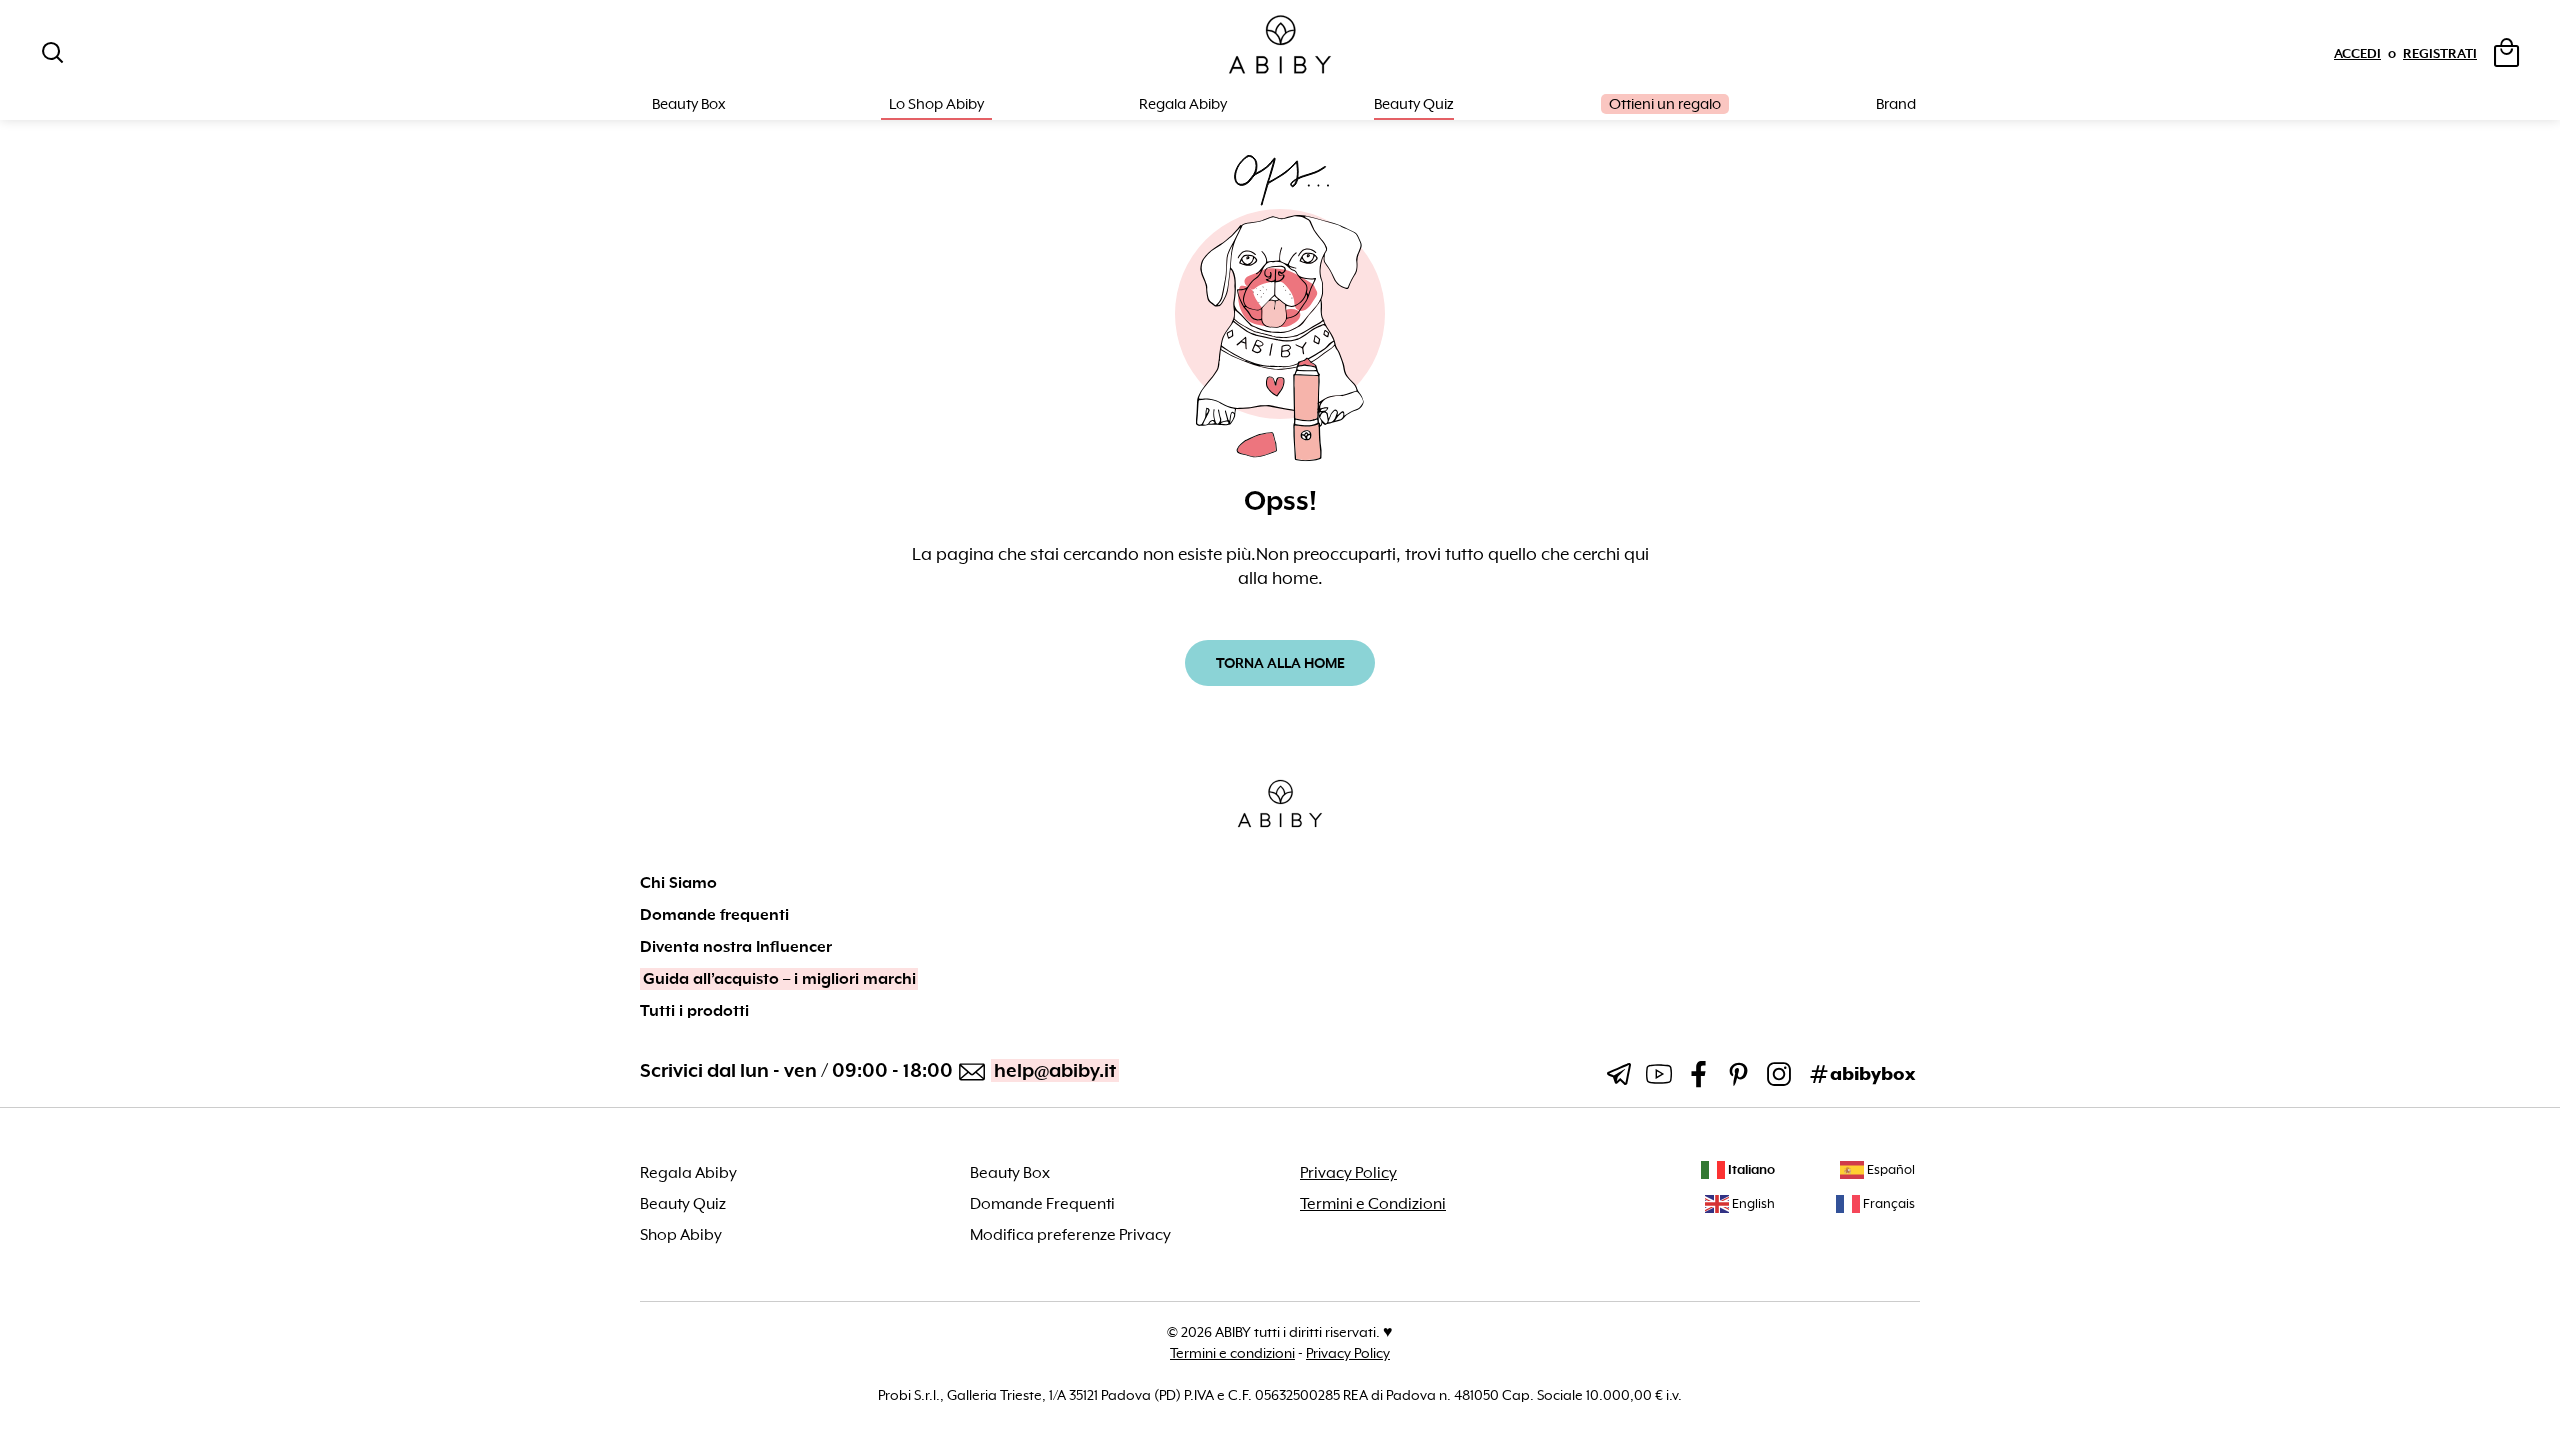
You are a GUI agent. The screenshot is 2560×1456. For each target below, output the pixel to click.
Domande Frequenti (1042, 1204)
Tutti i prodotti (694, 1011)
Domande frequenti (714, 915)
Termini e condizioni (1232, 1353)
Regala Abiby (1183, 104)
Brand (1896, 104)
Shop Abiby (681, 1235)
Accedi (2357, 53)
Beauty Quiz (1414, 104)
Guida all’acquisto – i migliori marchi (779, 979)
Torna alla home (1280, 663)
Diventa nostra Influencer (736, 947)
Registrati (2440, 53)
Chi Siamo (678, 883)
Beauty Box (1010, 1173)
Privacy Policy (1348, 1173)
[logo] (1280, 45)
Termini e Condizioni (1373, 1204)
